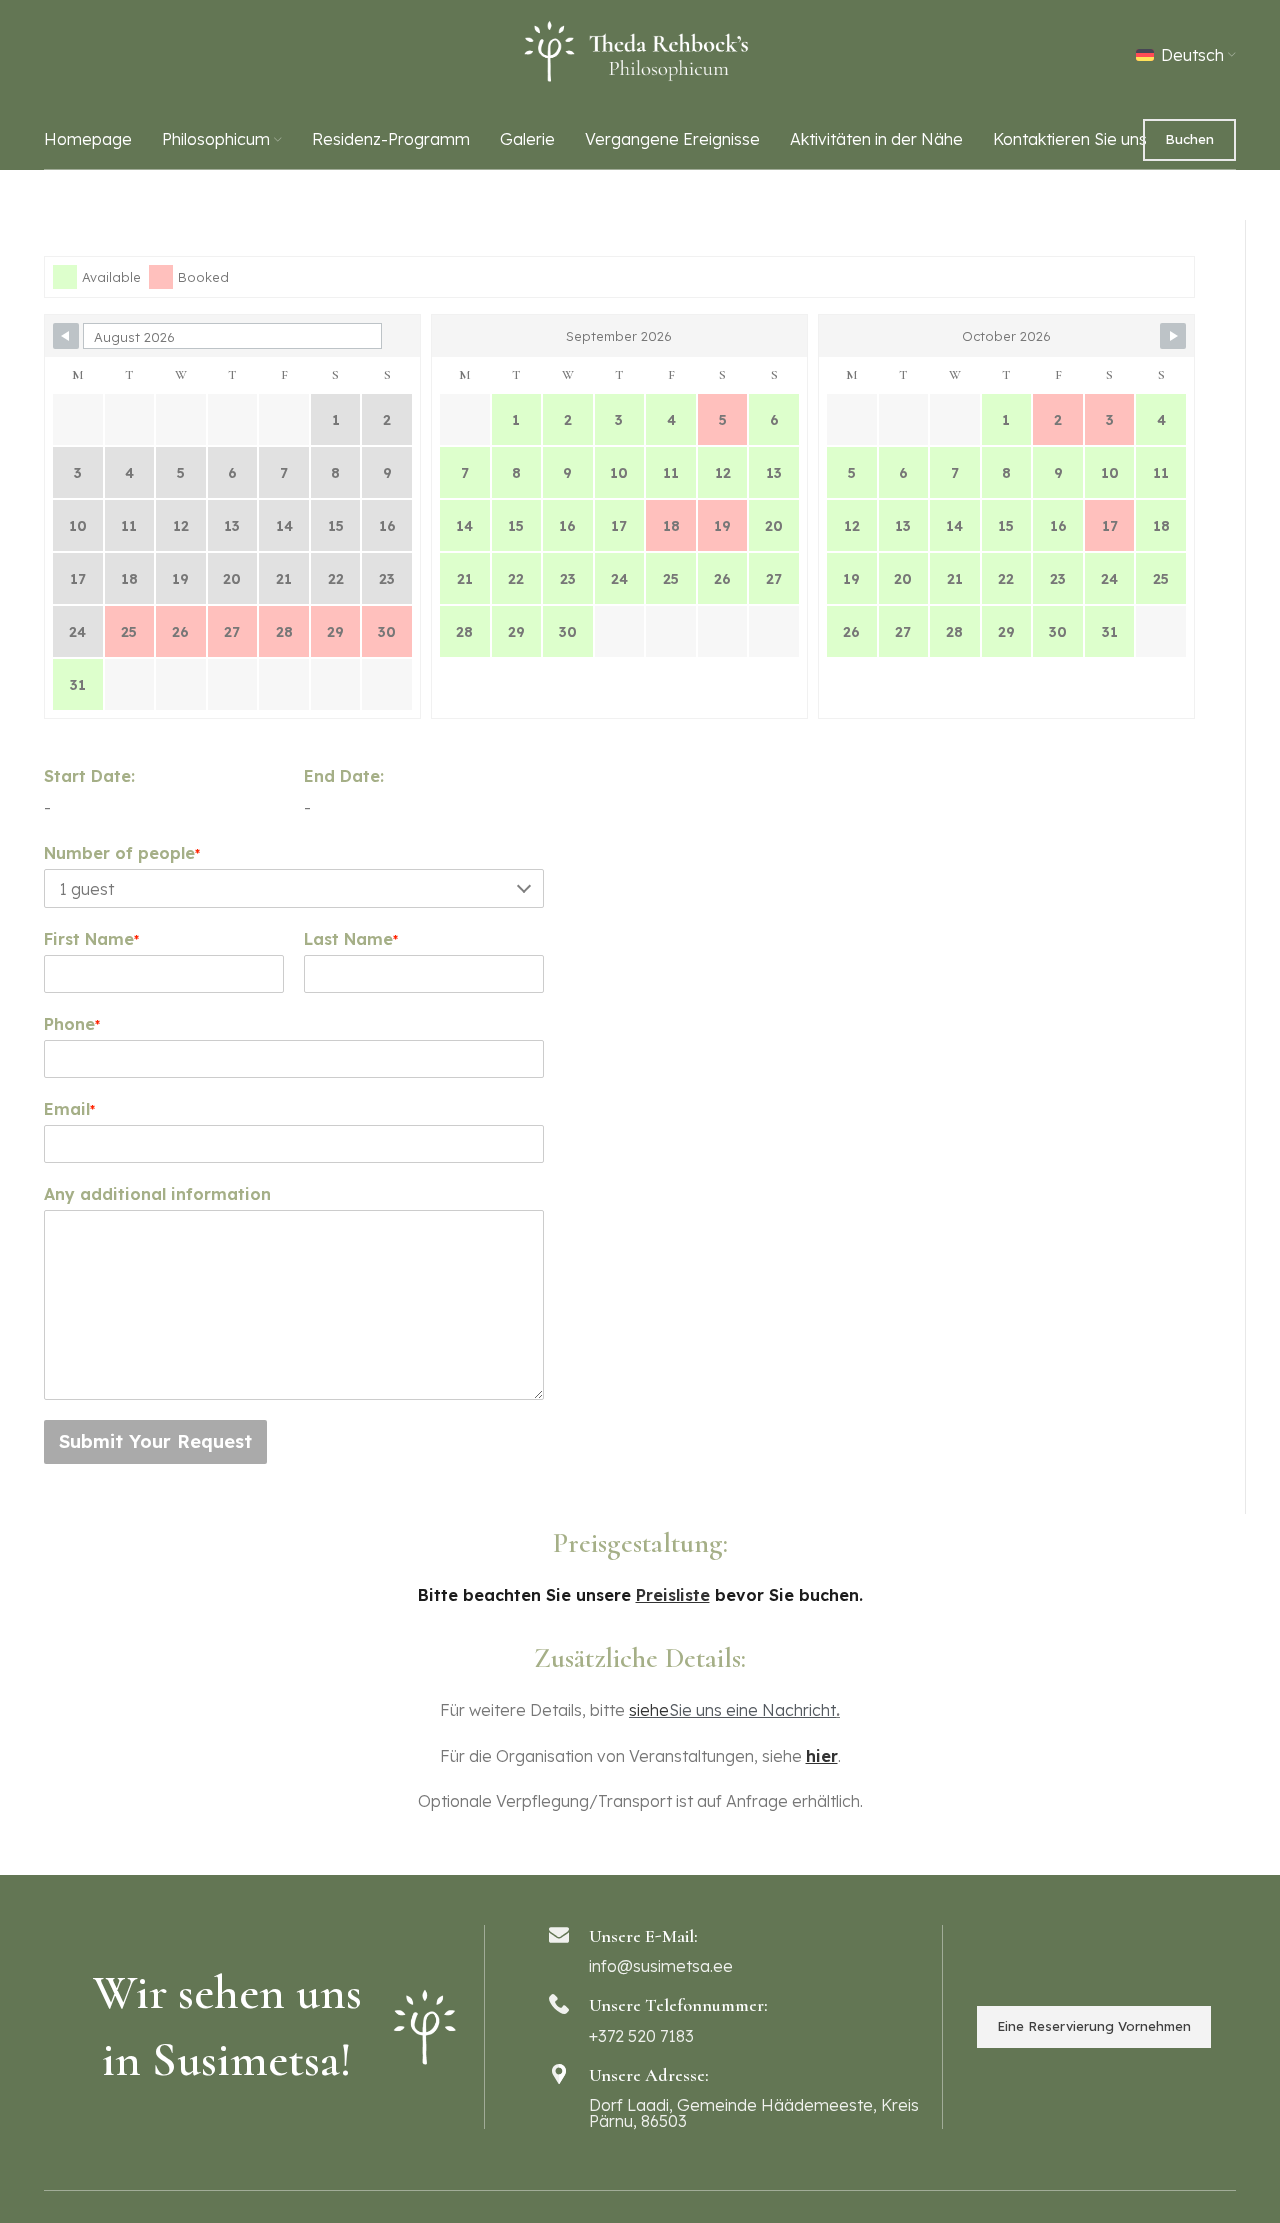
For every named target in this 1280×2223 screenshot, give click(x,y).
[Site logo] (640, 53)
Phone (72, 1024)
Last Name (351, 939)
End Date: (344, 776)
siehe (649, 1710)
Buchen (1189, 139)
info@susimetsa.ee (661, 1966)
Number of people (122, 853)
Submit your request (155, 1441)
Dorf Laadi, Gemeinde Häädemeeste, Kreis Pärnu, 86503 (754, 2113)
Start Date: (89, 776)
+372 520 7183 (641, 2036)
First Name (91, 939)
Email (69, 1109)
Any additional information (157, 1194)
